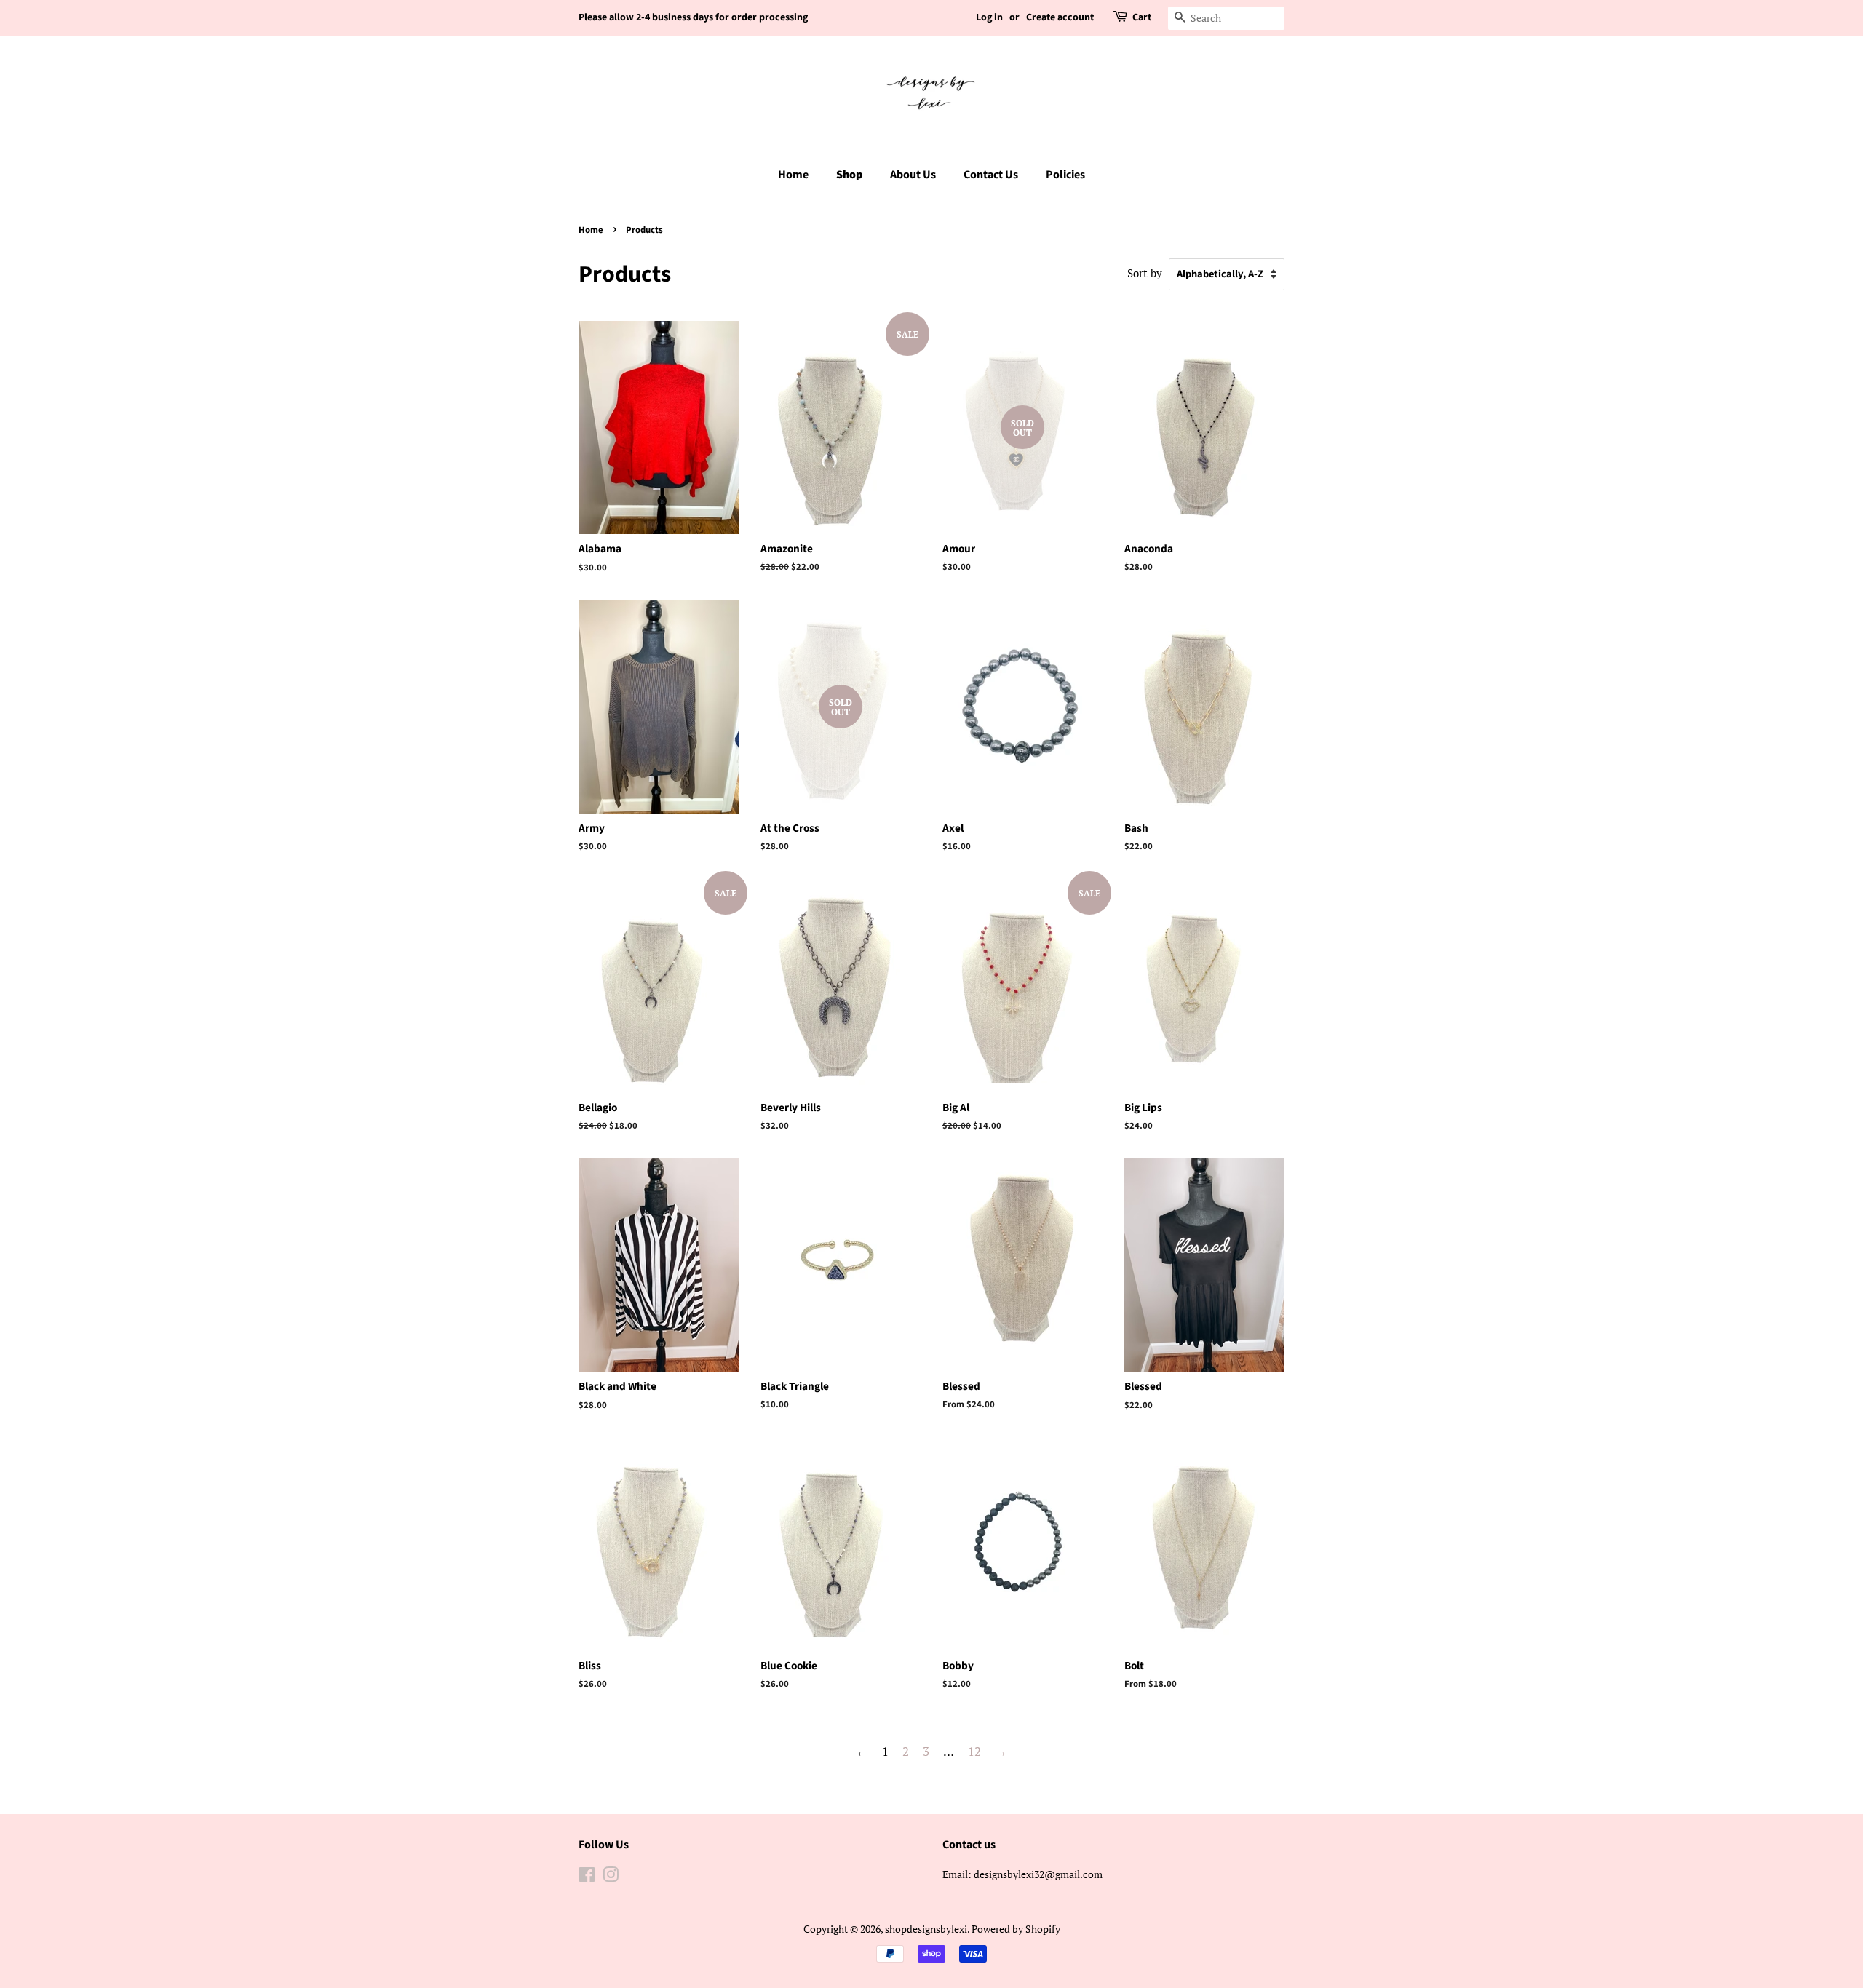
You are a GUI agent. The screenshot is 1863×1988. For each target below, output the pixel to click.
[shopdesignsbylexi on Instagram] (611, 1877)
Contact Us (991, 175)
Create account (1060, 17)
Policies (1065, 175)
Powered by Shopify (1016, 1929)
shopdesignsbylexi (926, 1929)
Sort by (1145, 273)
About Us (913, 175)
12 (974, 1751)
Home (793, 175)
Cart (1142, 17)
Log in (989, 17)
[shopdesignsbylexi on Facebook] (587, 1877)
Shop (849, 175)
